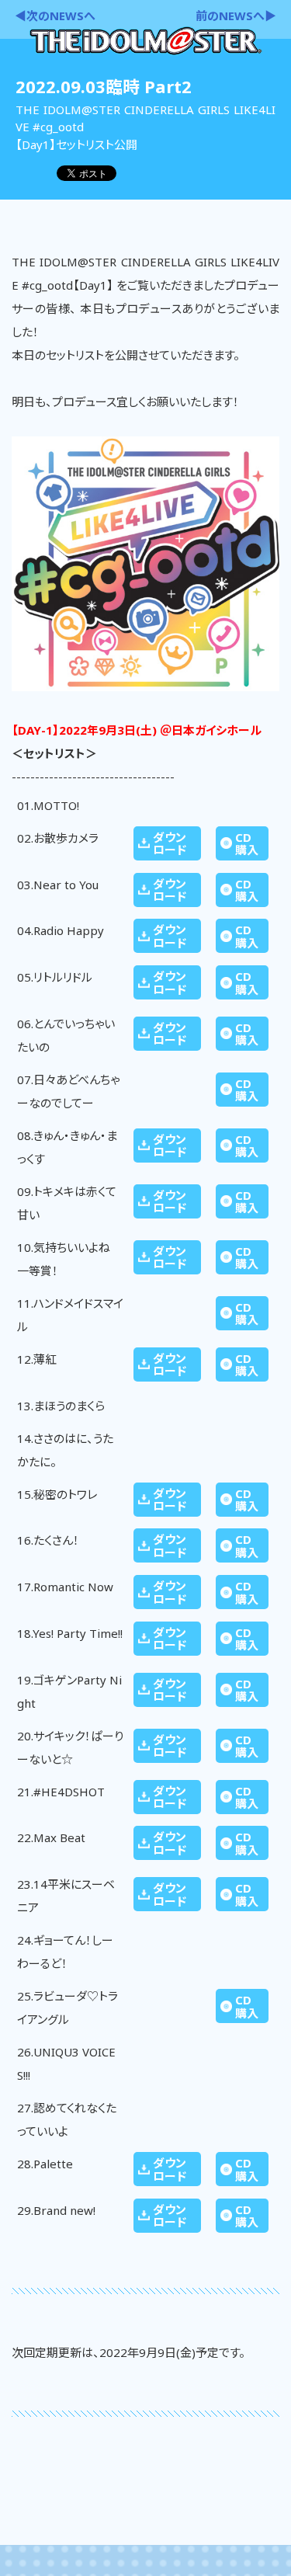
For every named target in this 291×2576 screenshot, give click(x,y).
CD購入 (247, 844)
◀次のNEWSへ (55, 16)
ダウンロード (170, 844)
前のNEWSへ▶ (236, 16)
